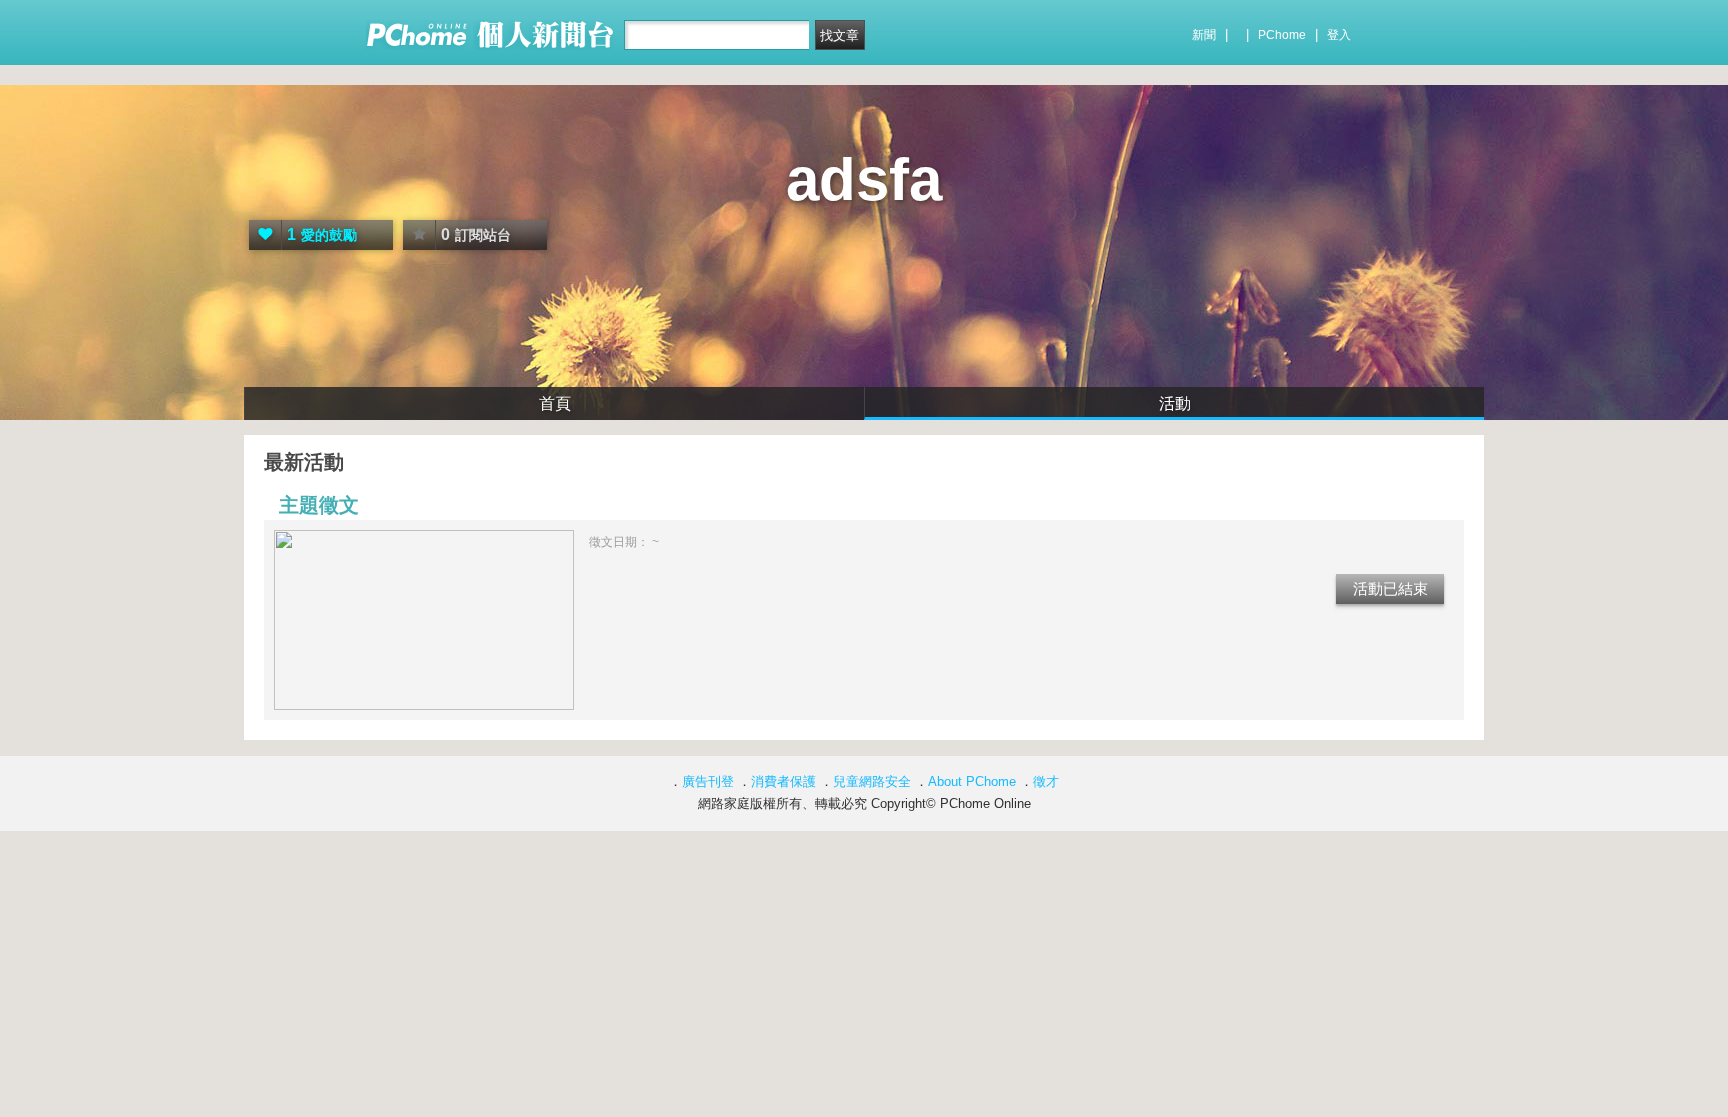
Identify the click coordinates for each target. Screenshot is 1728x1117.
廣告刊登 (708, 781)
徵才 (1046, 781)
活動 (1175, 403)
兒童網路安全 (872, 781)
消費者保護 (783, 781)
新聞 (1204, 35)
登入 (1339, 35)
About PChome (972, 781)
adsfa (864, 179)
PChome (1282, 35)
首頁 (555, 403)
